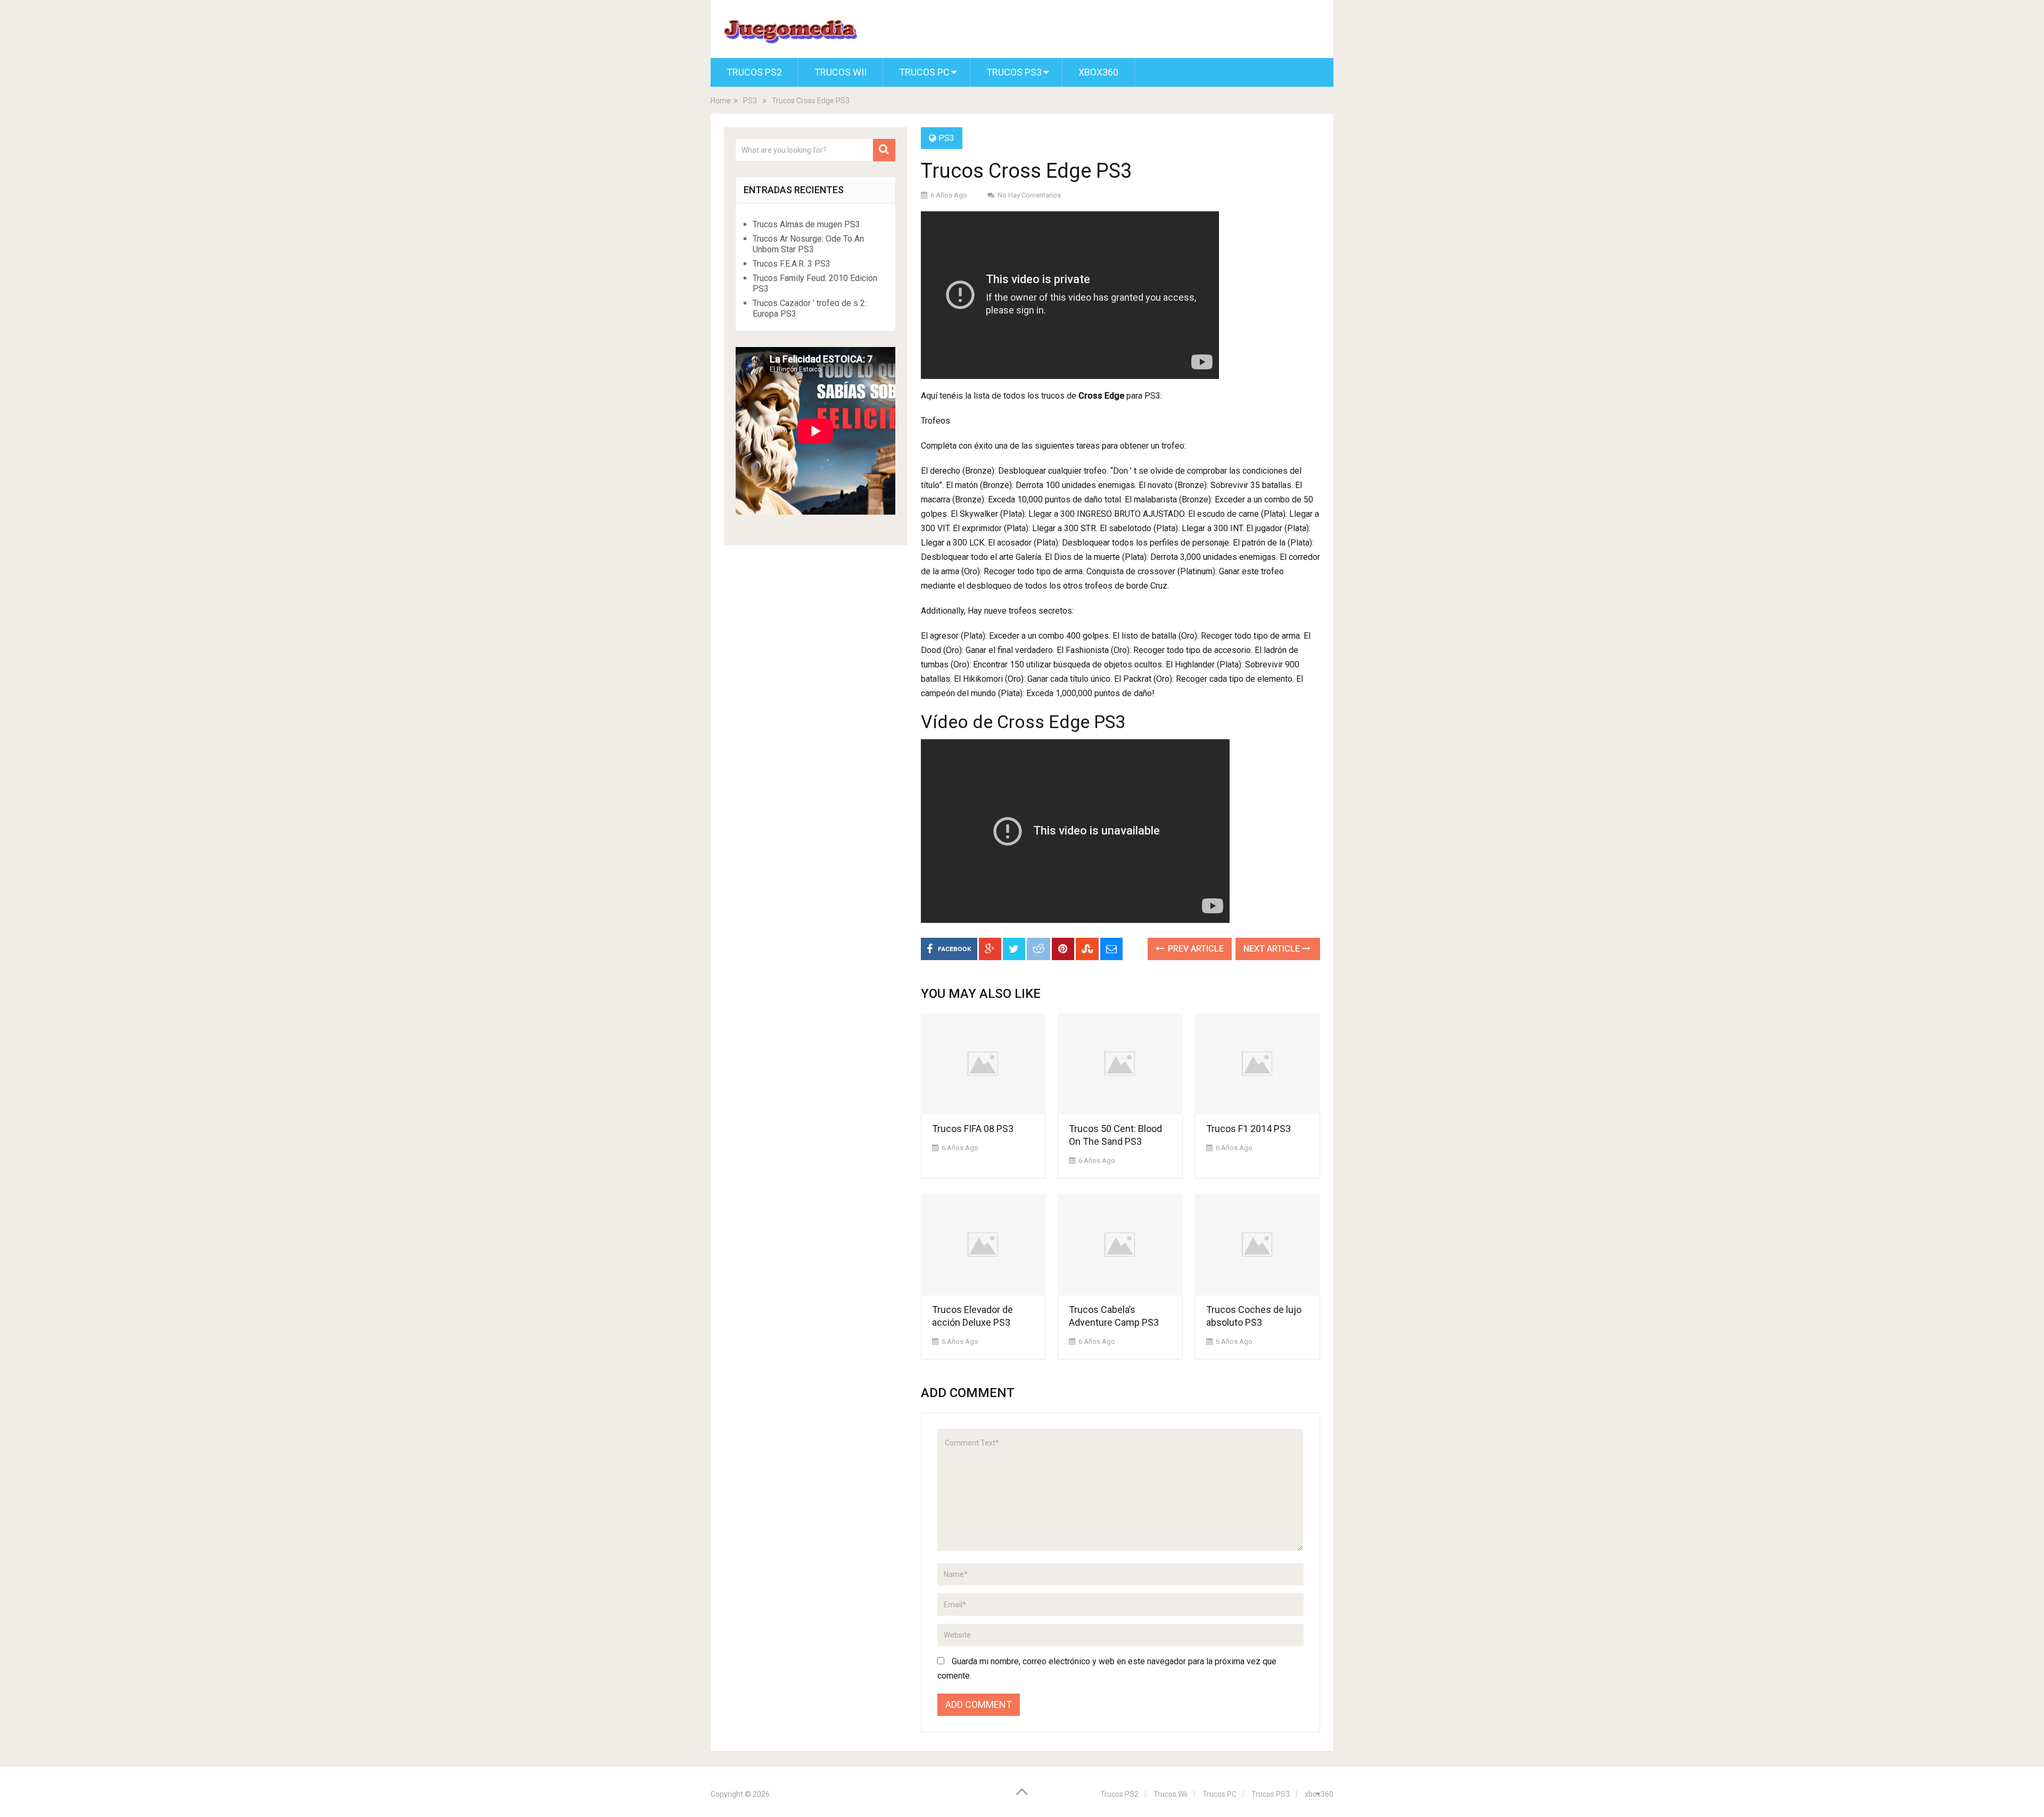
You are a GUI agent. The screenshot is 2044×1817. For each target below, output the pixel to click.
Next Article (1273, 949)
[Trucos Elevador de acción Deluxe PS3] (983, 1245)
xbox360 (1098, 72)
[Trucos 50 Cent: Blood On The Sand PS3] (1120, 1064)
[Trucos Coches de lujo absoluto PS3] (1258, 1245)
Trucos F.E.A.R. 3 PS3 (792, 264)
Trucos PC (924, 72)
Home (721, 101)
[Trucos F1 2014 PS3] (1258, 1064)
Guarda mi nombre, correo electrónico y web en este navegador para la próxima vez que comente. (1107, 1669)
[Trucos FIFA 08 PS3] (983, 1064)
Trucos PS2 (754, 72)
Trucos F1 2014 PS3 (1248, 1129)
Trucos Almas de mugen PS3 (806, 224)
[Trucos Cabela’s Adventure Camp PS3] (1120, 1245)
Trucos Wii (840, 72)
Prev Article (1195, 949)
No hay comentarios (1029, 195)
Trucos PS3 (1014, 72)
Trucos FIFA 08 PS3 (973, 1129)
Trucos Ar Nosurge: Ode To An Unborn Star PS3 (808, 244)
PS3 (750, 101)
